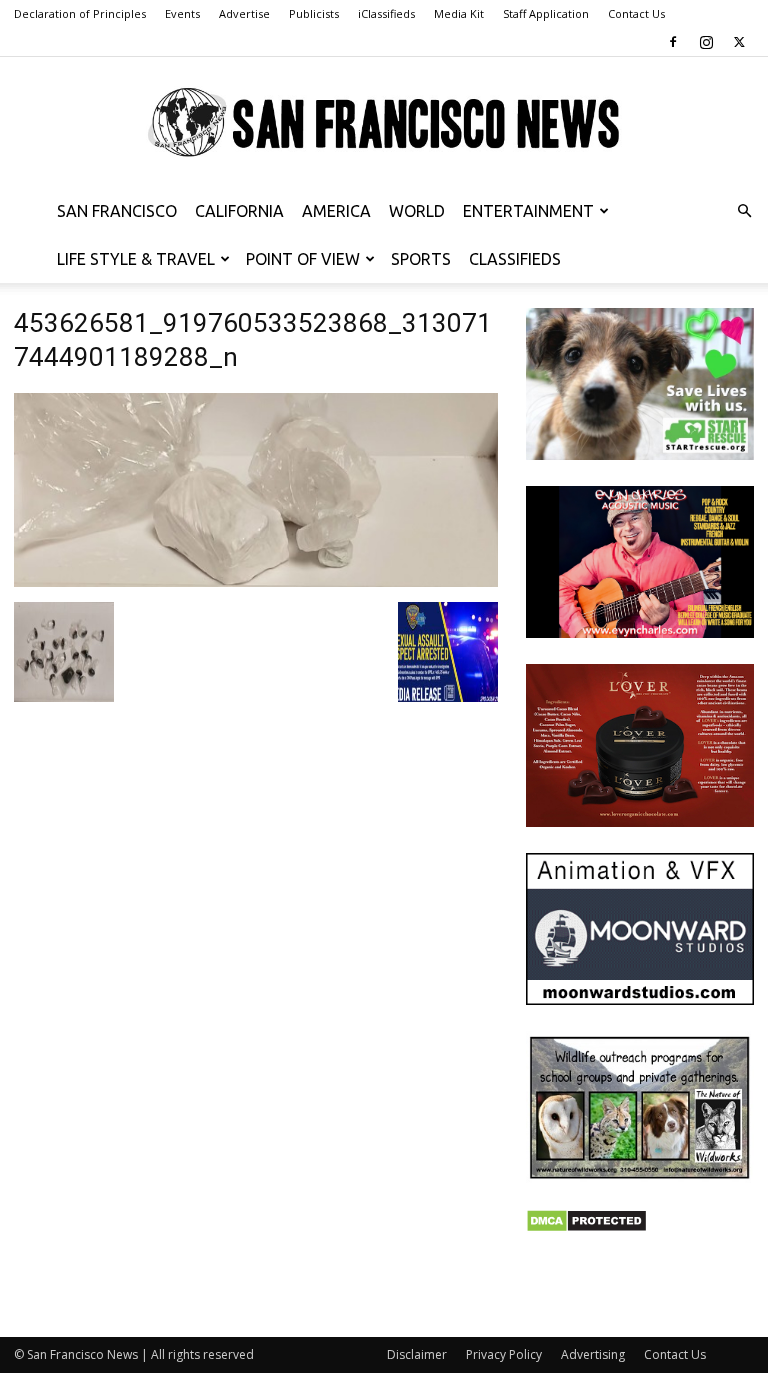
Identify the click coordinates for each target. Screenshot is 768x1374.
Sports (421, 259)
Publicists (314, 13)
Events (182, 13)
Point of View (303, 259)
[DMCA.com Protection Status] (586, 1227)
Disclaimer (417, 1354)
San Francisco (117, 211)
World (417, 211)
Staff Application (546, 13)
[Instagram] (706, 42)
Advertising (593, 1354)
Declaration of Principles (80, 13)
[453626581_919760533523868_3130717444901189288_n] (256, 581)
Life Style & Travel (136, 259)
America (336, 211)
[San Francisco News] (384, 123)
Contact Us (636, 13)
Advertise (244, 13)
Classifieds (515, 259)
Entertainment (528, 211)
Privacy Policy (504, 1354)
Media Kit (459, 13)
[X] (739, 42)
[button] (744, 211)
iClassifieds (386, 13)
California (239, 211)
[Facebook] (673, 42)
